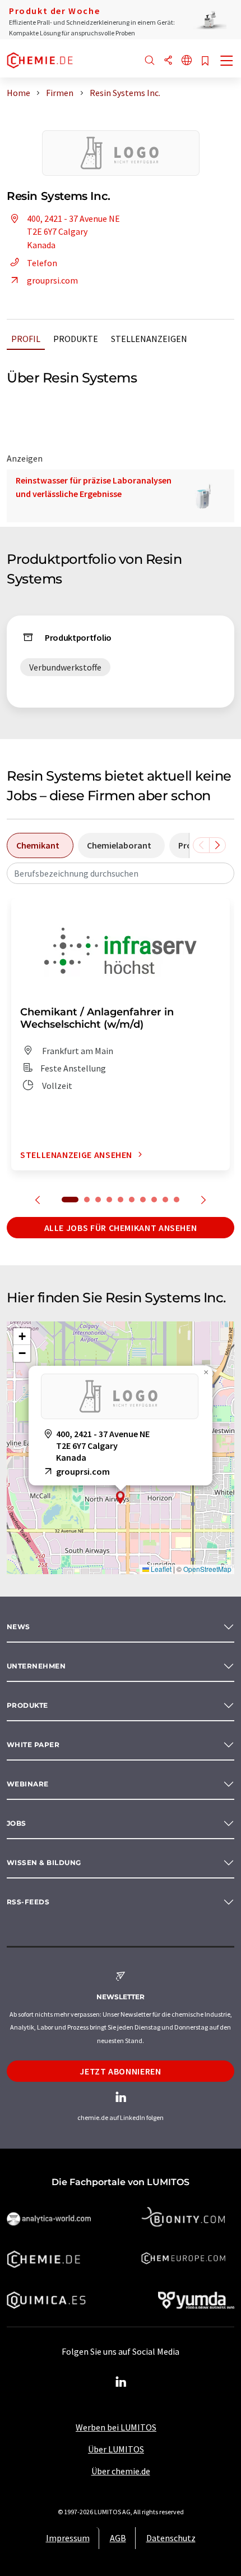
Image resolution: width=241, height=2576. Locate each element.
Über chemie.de (121, 2471)
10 (177, 1200)
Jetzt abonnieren (120, 2071)
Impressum (68, 2538)
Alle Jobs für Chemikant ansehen (121, 1228)
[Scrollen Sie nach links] (201, 845)
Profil (26, 339)
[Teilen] (168, 61)
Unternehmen (36, 1666)
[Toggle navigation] (227, 62)
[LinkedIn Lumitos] (121, 2382)
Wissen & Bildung (44, 1863)
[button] (121, 1497)
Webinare (28, 1784)
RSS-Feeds (28, 1902)
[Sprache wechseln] (187, 61)
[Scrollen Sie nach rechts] (217, 845)
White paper (33, 1745)
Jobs (17, 1823)
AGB (118, 2538)
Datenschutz (171, 2538)
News (18, 1627)
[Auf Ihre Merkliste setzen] (205, 61)
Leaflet (160, 1569)
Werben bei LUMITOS (116, 2427)
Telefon (42, 263)
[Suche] (150, 61)
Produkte (76, 339)
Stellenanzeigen (149, 339)
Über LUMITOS (116, 2449)
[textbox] (121, 873)
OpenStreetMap (207, 1569)
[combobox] (121, 873)
